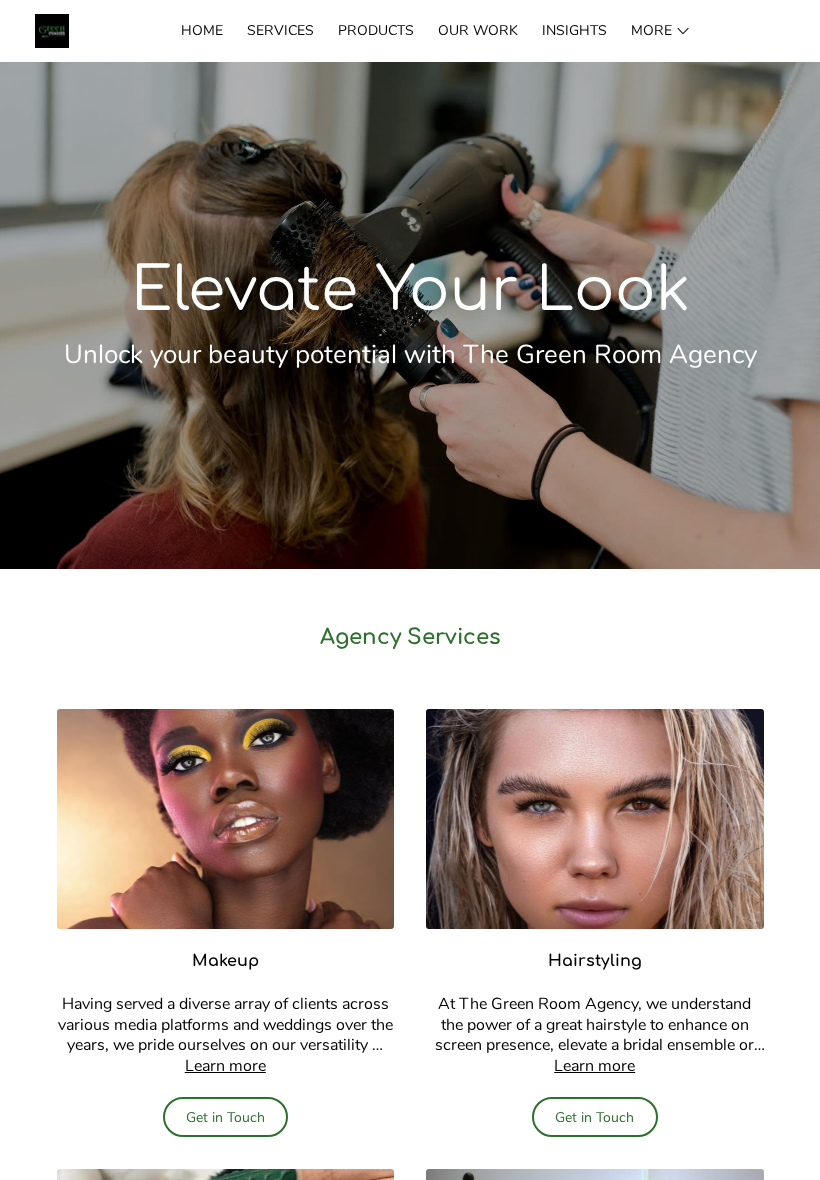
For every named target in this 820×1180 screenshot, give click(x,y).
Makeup (225, 961)
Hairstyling (595, 961)
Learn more (225, 1066)
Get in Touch (225, 1117)
